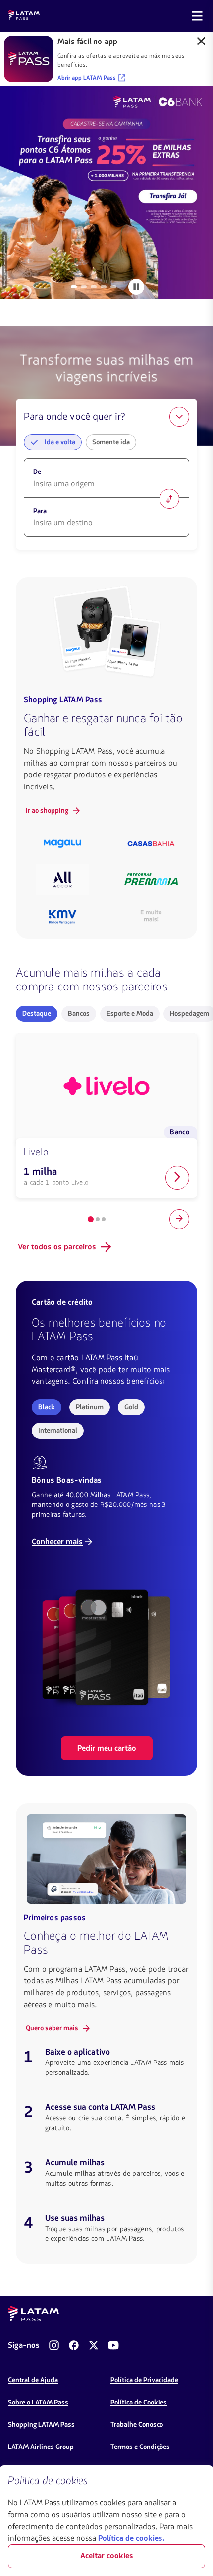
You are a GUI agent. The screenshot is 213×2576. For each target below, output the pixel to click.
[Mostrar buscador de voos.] (179, 417)
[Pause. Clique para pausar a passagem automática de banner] (136, 287)
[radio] (37, 1014)
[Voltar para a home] (24, 16)
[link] (106, 192)
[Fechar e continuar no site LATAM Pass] (201, 42)
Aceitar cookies (107, 2556)
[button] (53, 442)
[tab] (74, 287)
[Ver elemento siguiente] (179, 1219)
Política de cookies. (131, 2539)
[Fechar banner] (197, 2481)
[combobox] (106, 484)
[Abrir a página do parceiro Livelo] (177, 1178)
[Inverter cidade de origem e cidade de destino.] (169, 499)
